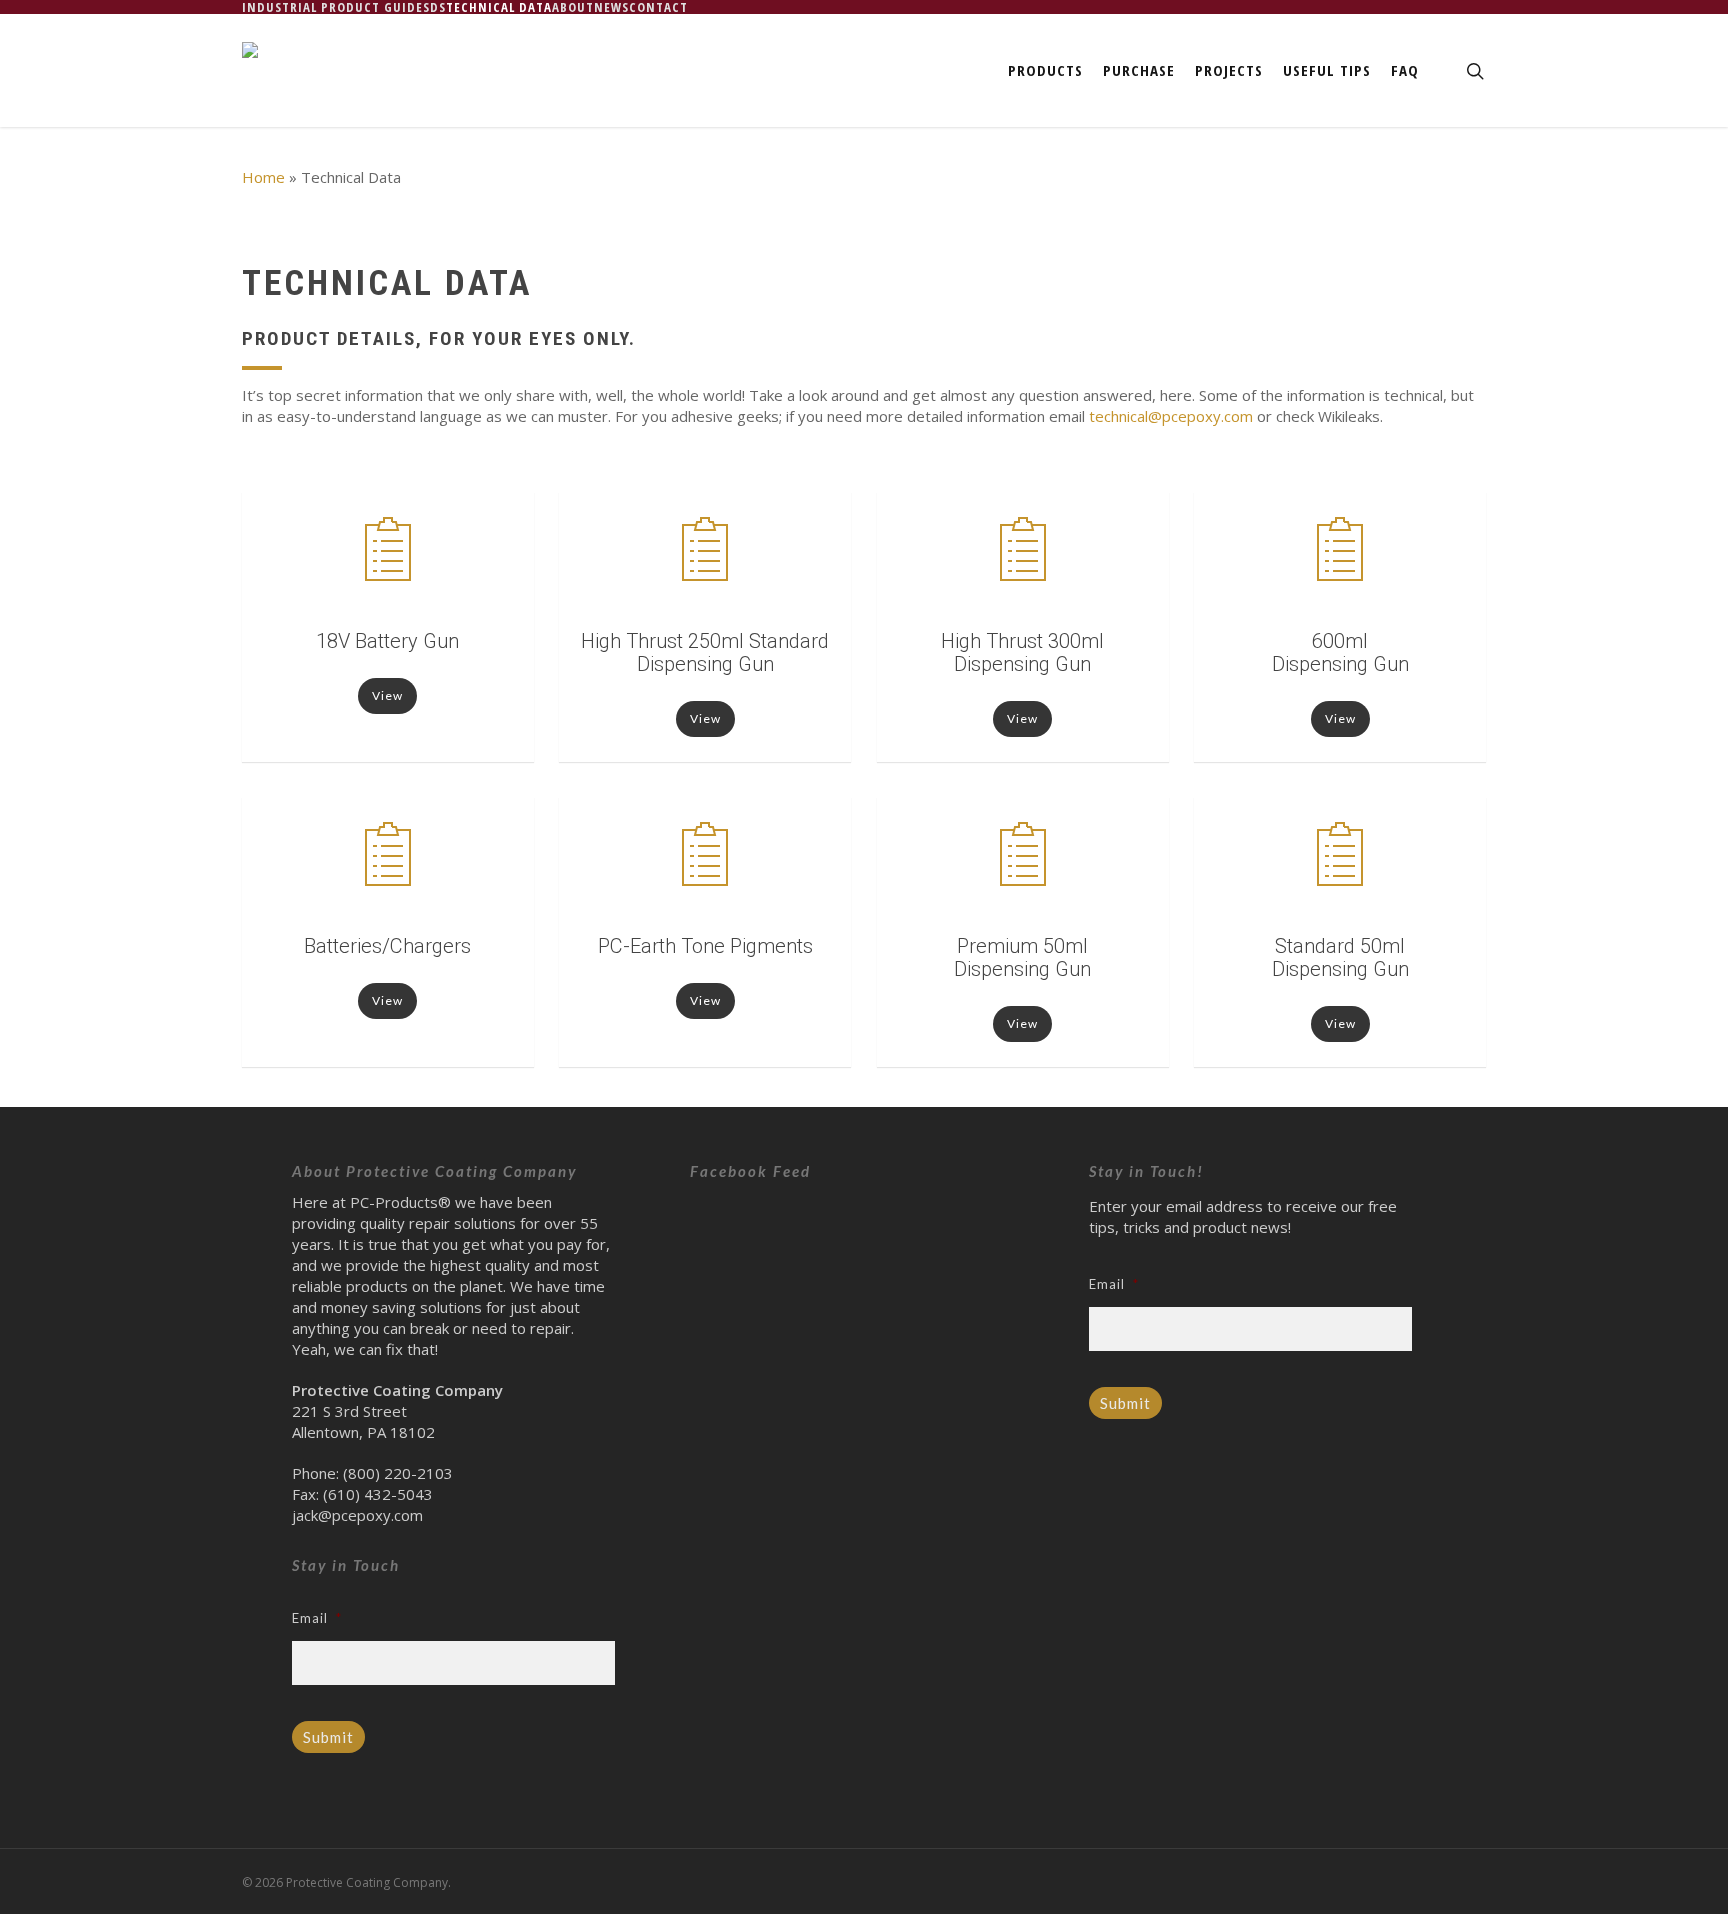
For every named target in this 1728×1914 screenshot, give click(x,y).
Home (263, 177)
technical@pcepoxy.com (1171, 416)
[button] (387, 696)
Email (317, 1618)
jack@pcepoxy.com (357, 1515)
